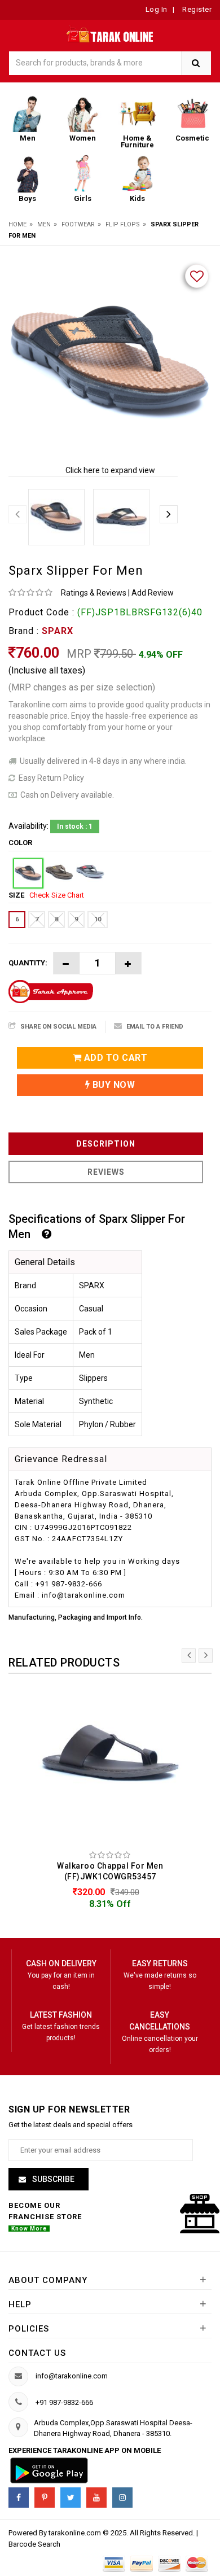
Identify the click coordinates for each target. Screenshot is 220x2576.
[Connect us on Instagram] (122, 2498)
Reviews (106, 1172)
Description (106, 1144)
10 (98, 919)
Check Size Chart (57, 895)
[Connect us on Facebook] (19, 2498)
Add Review (153, 593)
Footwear (78, 224)
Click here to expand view (110, 470)
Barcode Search (34, 2544)
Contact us (37, 2353)
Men (44, 224)
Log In (157, 9)
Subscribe (52, 2179)
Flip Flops (123, 224)
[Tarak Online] (110, 33)
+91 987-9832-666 (64, 2402)
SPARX (58, 631)
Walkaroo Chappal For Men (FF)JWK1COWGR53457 (110, 1871)
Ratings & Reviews (94, 593)
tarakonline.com (76, 2533)
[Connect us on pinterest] (45, 2498)
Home (17, 224)
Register (196, 9)
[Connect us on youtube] (96, 2498)
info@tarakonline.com (72, 2376)
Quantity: (28, 963)
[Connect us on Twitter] (71, 2498)
